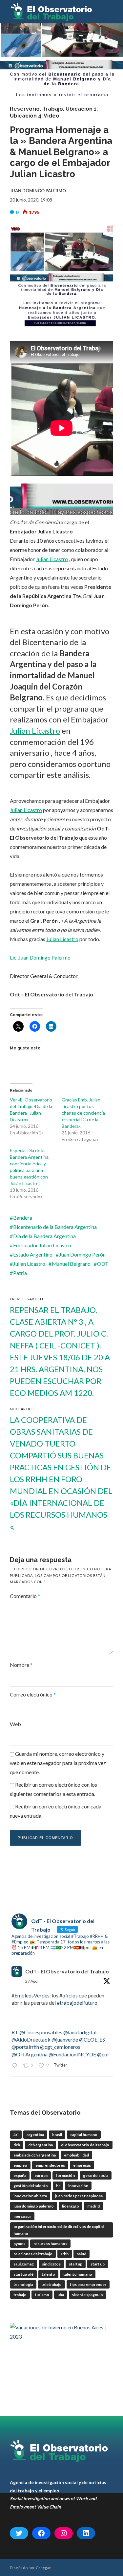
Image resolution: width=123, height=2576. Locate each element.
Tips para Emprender (88, 2284)
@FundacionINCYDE (72, 2054)
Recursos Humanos (50, 2244)
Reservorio (25, 109)
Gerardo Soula (96, 2175)
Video (51, 116)
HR (58, 2186)
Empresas (82, 2165)
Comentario (25, 1596)
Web (15, 1724)
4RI (16, 2135)
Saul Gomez (24, 2264)
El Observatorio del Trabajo (85, 2145)
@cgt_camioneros (60, 2047)
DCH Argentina (41, 2145)
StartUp (76, 2264)
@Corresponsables (41, 2032)
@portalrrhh (25, 2047)
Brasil (57, 2135)
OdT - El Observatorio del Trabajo (67, 1971)
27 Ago (31, 1981)
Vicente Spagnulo (88, 2295)
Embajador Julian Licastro (42, 1245)
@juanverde (65, 2039)
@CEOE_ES (92, 2039)
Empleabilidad (76, 2155)
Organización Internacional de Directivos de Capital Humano (59, 2230)
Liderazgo (71, 2206)
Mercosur (22, 2216)
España (20, 2175)
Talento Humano (78, 2274)
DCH (17, 2145)
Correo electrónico (33, 1694)
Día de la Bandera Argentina (44, 1236)
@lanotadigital (80, 2032)
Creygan (44, 2568)
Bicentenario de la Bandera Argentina (55, 1227)
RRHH (65, 2254)
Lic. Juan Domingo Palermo (40, 957)
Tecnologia (23, 2284)
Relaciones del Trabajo (33, 2254)
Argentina (35, 2135)
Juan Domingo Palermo (34, 2206)
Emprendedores (50, 2165)
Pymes (19, 2244)
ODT (103, 1264)
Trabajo (53, 109)
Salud (82, 2254)
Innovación (78, 2186)
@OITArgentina (30, 2054)
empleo (20, 2165)
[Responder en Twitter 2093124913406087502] (16, 2066)
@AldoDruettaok (31, 2039)
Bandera (23, 1218)
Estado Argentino (33, 1254)
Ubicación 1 (81, 109)
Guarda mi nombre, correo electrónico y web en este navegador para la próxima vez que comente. (58, 1763)
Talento (48, 2274)
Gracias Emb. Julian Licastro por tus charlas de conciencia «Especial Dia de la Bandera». (83, 1113)
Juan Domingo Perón (82, 1254)
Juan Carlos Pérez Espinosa (79, 2196)
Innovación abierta (30, 2196)
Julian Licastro (52, 559)
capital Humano (84, 2135)
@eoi (103, 2054)
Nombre (21, 1665)
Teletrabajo (51, 2284)
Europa (41, 2175)
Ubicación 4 (26, 116)
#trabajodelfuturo (77, 2003)
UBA (61, 2295)
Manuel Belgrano (71, 1264)
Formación (65, 2175)
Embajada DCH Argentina (35, 2155)
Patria (20, 1273)
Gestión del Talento (31, 2186)
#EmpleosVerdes (31, 1995)
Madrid (93, 2206)
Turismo (42, 2295)
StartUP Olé (23, 2274)
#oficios (69, 1995)
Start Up (98, 2264)
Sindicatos (51, 2264)
